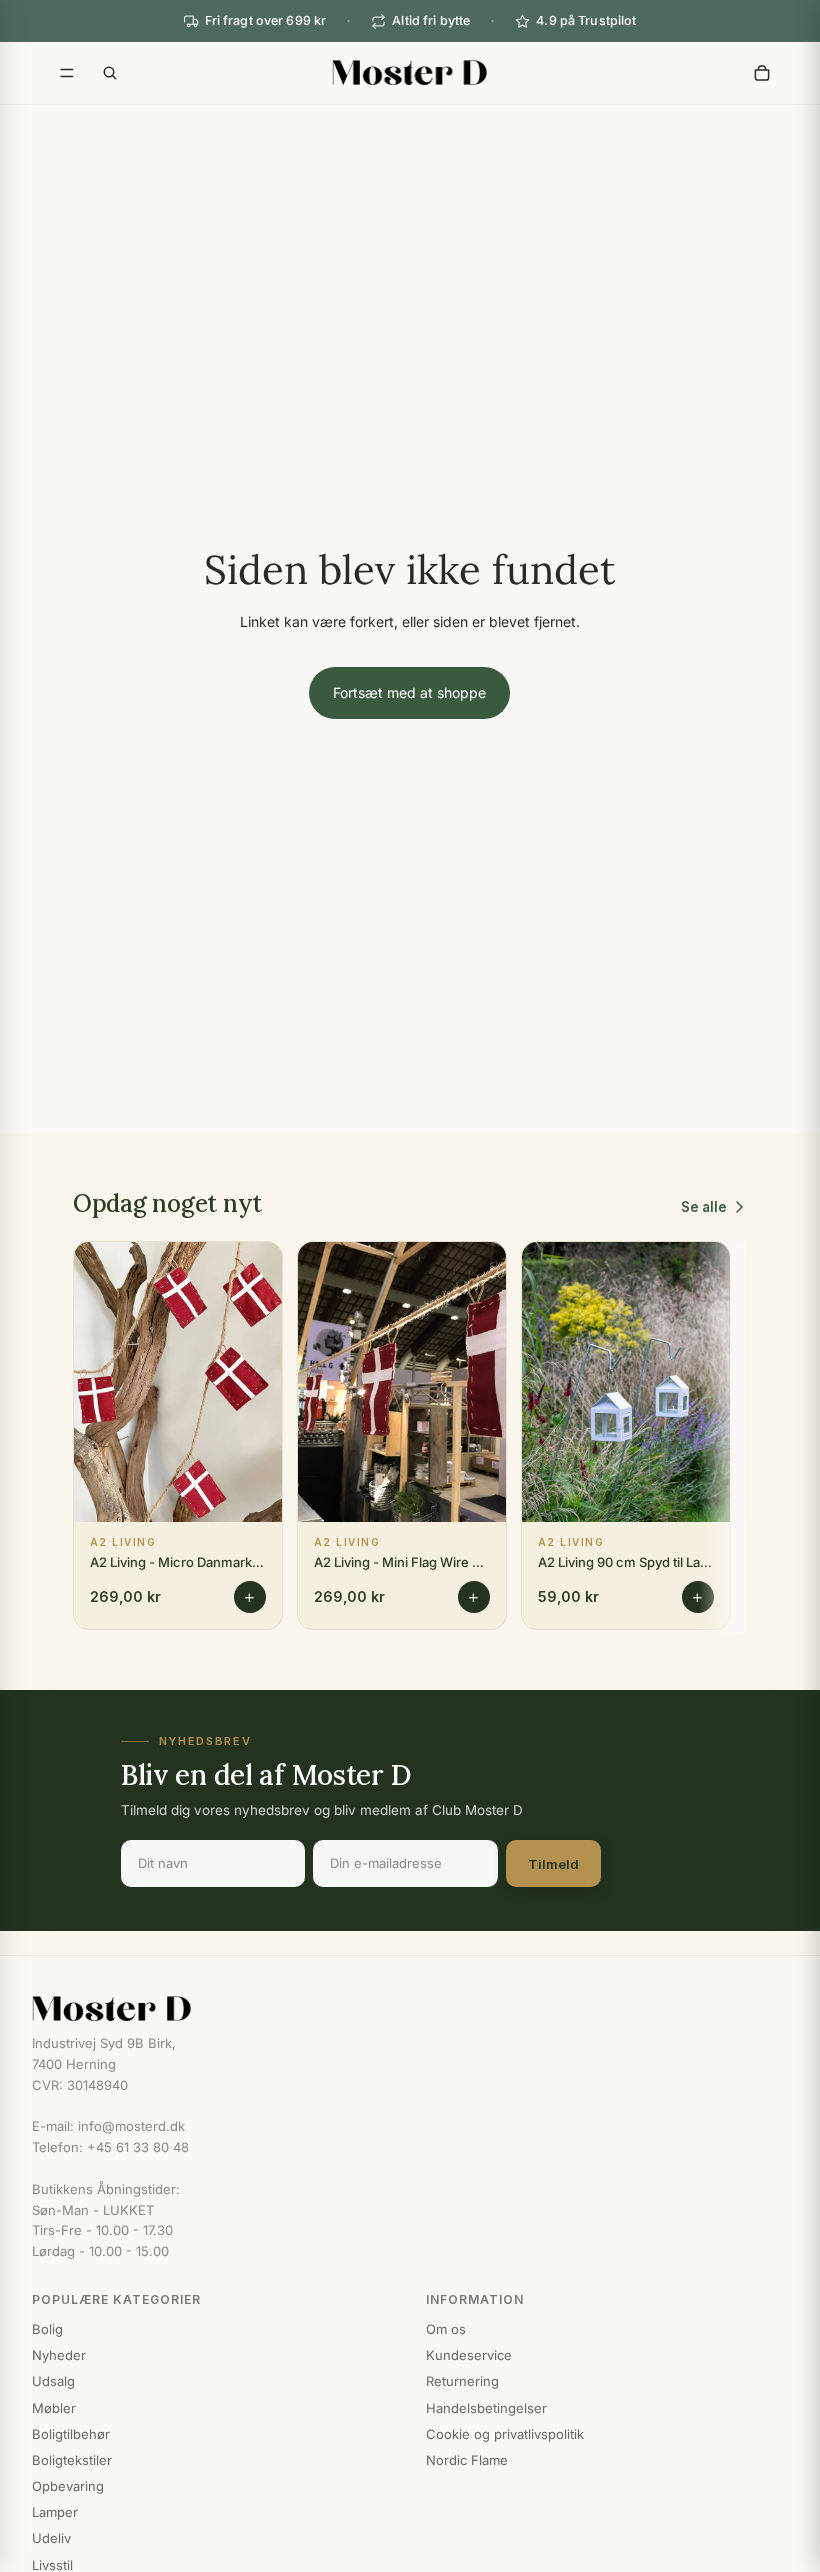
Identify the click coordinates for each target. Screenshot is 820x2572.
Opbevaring (68, 2486)
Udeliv (51, 2538)
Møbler (54, 2408)
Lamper (55, 2512)
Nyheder (59, 2355)
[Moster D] (410, 2009)
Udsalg (53, 2381)
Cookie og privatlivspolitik (505, 2434)
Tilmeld (553, 1864)
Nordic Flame (467, 2460)
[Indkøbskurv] (762, 73)
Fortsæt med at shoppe (409, 692)
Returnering (462, 2381)
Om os (446, 2329)
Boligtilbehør (71, 2434)
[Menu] (67, 73)
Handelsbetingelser (486, 2408)
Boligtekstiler (72, 2460)
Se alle (704, 1207)
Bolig (47, 2329)
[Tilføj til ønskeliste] (254, 1272)
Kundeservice (469, 2355)
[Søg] (110, 73)
